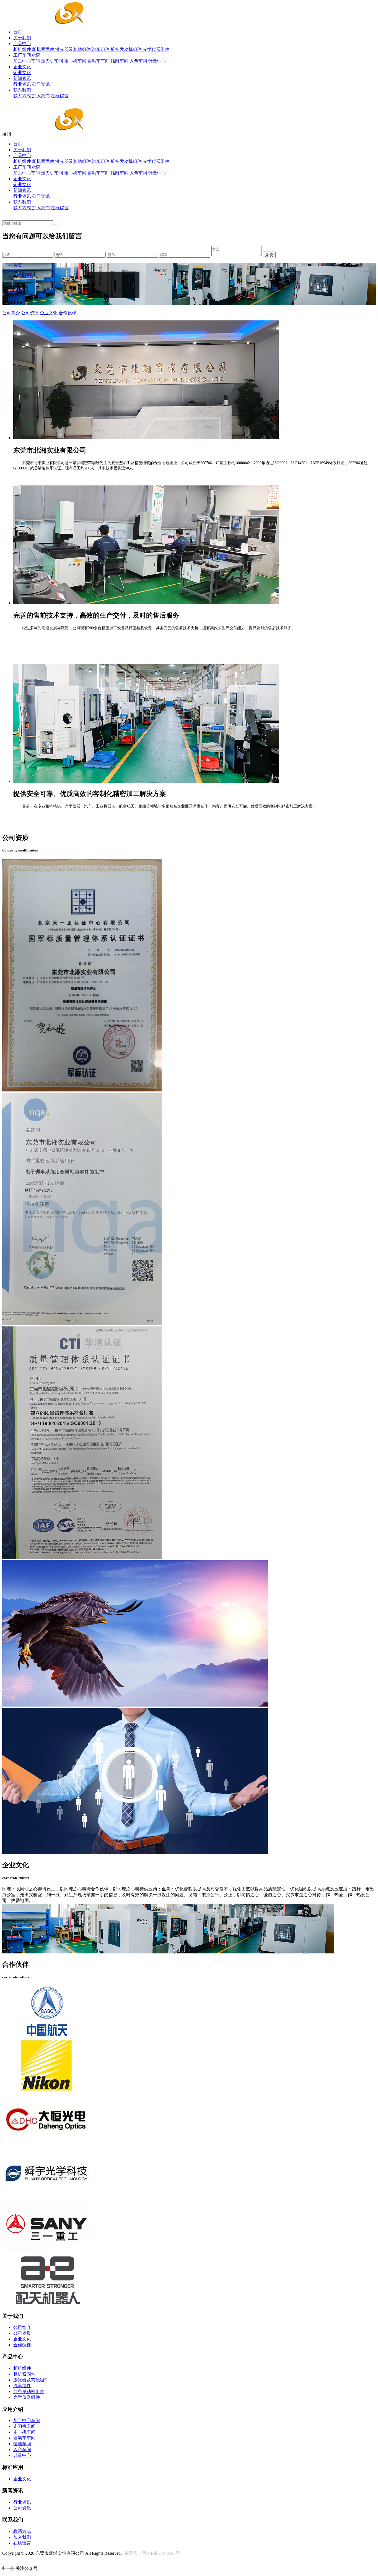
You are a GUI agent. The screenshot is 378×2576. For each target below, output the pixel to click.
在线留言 (60, 96)
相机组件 (23, 49)
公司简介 (11, 313)
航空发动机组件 (127, 49)
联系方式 (23, 96)
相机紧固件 (44, 49)
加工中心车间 (27, 61)
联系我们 (22, 90)
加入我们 (42, 96)
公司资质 (30, 313)
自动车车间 (99, 61)
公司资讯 (41, 84)
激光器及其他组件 (74, 49)
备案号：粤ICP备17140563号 (152, 2553)
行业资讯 (23, 84)
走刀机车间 (53, 61)
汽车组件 (101, 49)
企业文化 (22, 67)
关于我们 (22, 38)
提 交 (269, 255)
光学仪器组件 (156, 49)
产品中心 (22, 44)
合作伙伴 (68, 313)
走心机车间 (76, 61)
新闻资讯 (22, 78)
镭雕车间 (120, 61)
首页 (18, 32)
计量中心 (157, 61)
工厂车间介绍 (27, 55)
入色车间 (139, 61)
